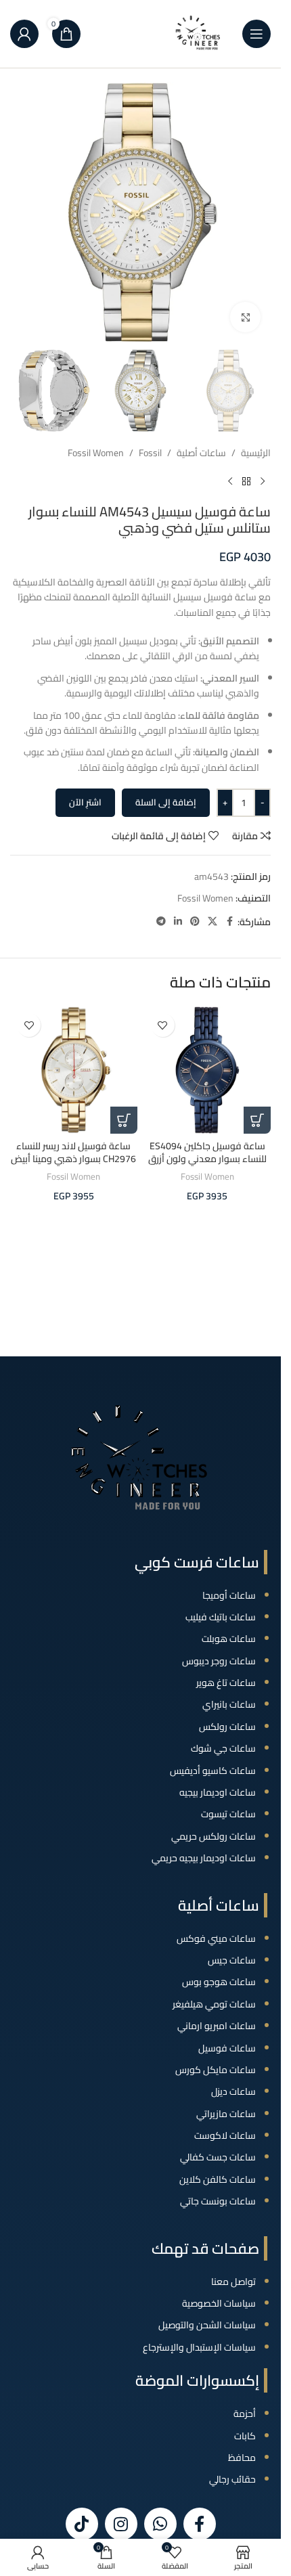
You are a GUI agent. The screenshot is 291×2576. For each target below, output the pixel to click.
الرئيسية (256, 453)
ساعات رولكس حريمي (214, 1836)
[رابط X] (212, 921)
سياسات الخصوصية (219, 2303)
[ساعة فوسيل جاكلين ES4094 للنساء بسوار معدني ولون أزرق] (208, 1070)
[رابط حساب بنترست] (195, 921)
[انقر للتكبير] (245, 317)
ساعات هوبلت (229, 1639)
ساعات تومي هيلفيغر (214, 2004)
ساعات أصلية (201, 453)
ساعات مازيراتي (226, 2114)
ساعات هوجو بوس (219, 1982)
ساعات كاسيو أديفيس (213, 1771)
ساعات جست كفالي (218, 2157)
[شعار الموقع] (198, 33)
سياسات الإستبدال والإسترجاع (199, 2347)
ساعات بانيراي (229, 1704)
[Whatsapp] (160, 2524)
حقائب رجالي (232, 2479)
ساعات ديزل (233, 2091)
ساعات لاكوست (225, 2135)
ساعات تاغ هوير (226, 1683)
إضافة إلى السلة (166, 802)
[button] (257, 1120)
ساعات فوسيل (227, 2048)
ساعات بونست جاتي (218, 2201)
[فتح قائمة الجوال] (256, 34)
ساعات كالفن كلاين (218, 2179)
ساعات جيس (232, 1960)
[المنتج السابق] (263, 482)
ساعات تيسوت (228, 1814)
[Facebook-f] (200, 2524)
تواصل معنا (233, 2282)
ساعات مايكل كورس (216, 2070)
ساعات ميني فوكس (216, 1938)
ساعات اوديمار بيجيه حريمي (204, 1858)
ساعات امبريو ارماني (217, 2026)
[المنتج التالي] (230, 482)
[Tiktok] (82, 2524)
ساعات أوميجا (229, 1595)
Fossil (150, 453)
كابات (245, 2436)
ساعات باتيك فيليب (221, 1617)
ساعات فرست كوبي (197, 1562)
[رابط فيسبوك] (229, 921)
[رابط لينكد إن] (178, 921)
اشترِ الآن (85, 802)
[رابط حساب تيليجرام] (161, 921)
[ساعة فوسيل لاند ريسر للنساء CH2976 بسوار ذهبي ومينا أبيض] (74, 1070)
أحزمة (245, 2414)
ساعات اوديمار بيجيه (218, 1792)
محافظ (242, 2458)
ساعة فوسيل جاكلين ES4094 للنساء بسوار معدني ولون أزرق (207, 1153)
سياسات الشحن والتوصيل (207, 2325)
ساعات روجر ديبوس (219, 1661)
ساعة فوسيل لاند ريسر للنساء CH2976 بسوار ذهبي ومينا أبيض (73, 1153)
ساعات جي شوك (223, 1748)
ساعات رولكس (227, 1727)
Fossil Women (96, 453)
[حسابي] (24, 34)
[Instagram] (121, 2524)
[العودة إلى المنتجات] (246, 482)
